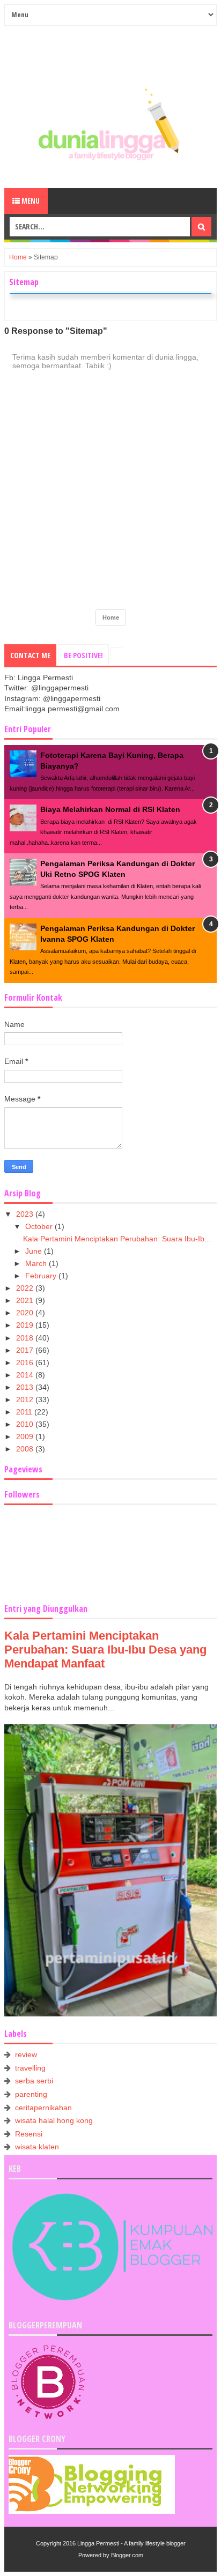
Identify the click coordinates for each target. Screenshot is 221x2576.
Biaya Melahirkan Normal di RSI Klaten (110, 809)
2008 (26, 1449)
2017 (26, 1350)
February (42, 1276)
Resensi (29, 2134)
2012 (26, 1399)
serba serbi (34, 2081)
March (37, 1263)
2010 (26, 1424)
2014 (26, 1375)
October (40, 1226)
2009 (26, 1436)
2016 (26, 1363)
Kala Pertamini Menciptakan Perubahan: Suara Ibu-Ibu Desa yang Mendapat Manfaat (105, 1650)
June (35, 1251)
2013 (26, 1387)
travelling (30, 2068)
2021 (26, 1300)
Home (18, 257)
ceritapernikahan (43, 2108)
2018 (26, 1338)
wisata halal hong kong (54, 2120)
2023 (26, 1214)
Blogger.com (127, 2555)
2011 (25, 1412)
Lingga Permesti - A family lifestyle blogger (131, 2543)
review (26, 2054)
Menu (30, 201)
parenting (31, 2094)
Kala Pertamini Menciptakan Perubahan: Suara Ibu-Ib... (117, 1239)
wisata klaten (37, 2147)
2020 (26, 1313)
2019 (26, 1325)
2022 (26, 1288)
